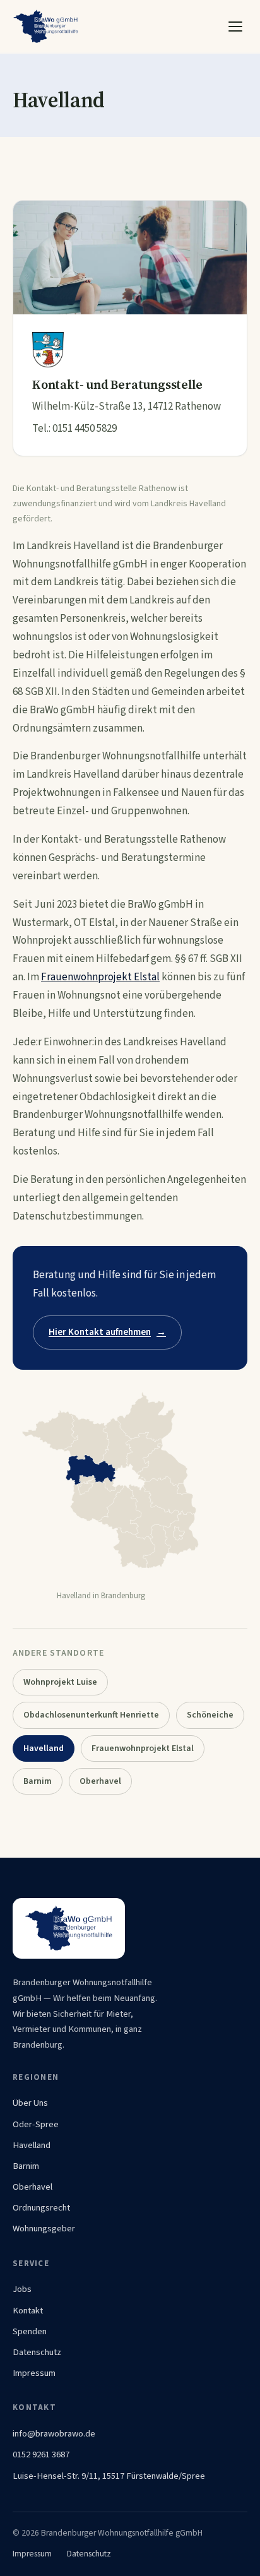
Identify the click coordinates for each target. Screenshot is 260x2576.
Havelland (32, 2145)
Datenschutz (37, 2352)
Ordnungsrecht (41, 2208)
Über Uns (30, 2103)
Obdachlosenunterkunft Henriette (91, 1715)
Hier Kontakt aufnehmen (107, 1332)
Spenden (30, 2331)
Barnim (38, 1781)
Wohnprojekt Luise (60, 1682)
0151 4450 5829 (85, 429)
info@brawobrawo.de (54, 2434)
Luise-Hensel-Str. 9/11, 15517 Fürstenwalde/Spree (109, 2476)
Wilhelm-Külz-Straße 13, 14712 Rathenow (127, 407)
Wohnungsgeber (44, 2229)
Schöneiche (210, 1715)
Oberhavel (100, 1781)
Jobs (22, 2289)
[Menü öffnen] (235, 27)
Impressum (34, 2373)
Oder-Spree (36, 2124)
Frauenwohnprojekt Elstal (100, 977)
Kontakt (28, 2311)
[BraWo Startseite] (46, 27)
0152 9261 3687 (41, 2454)
